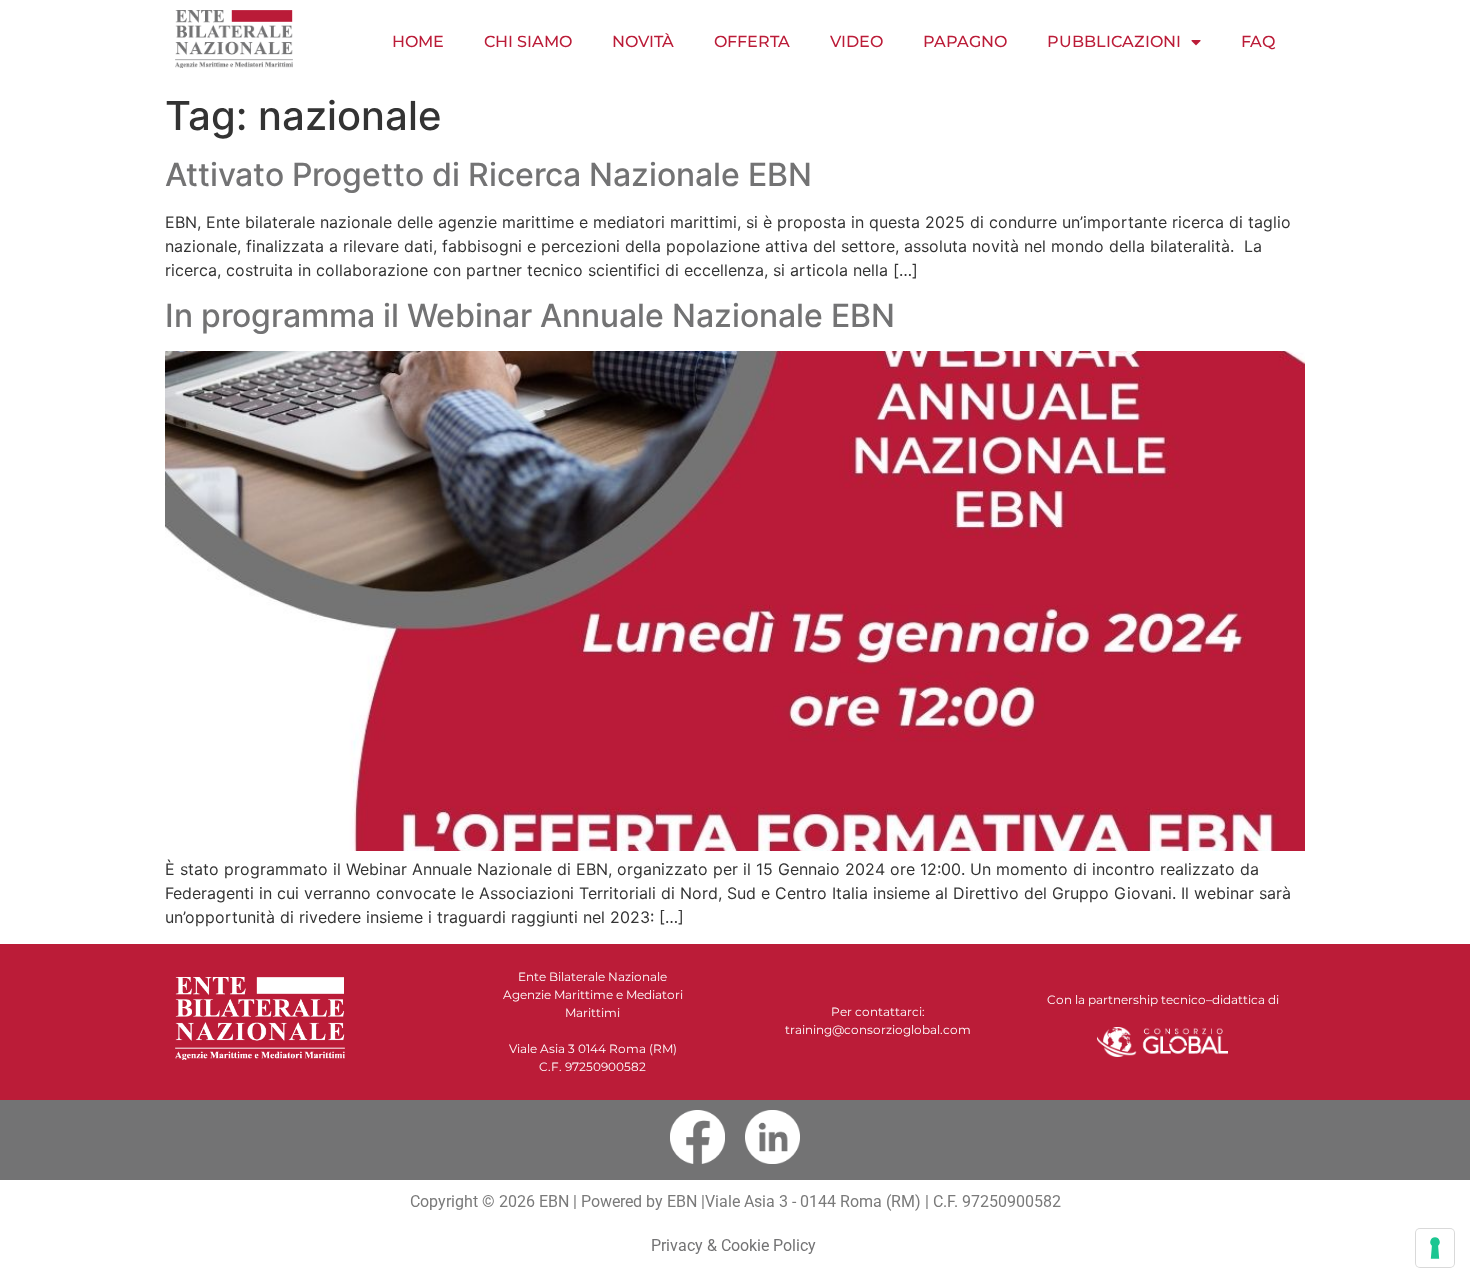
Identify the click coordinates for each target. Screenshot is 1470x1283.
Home (418, 41)
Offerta (752, 41)
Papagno (965, 41)
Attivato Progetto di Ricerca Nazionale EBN (488, 174)
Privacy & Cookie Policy (735, 1245)
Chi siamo (528, 41)
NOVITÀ (643, 41)
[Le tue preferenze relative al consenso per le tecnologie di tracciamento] (1435, 1248)
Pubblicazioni (1114, 41)
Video (856, 41)
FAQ (1258, 41)
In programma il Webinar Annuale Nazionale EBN (530, 315)
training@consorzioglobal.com (878, 1029)
